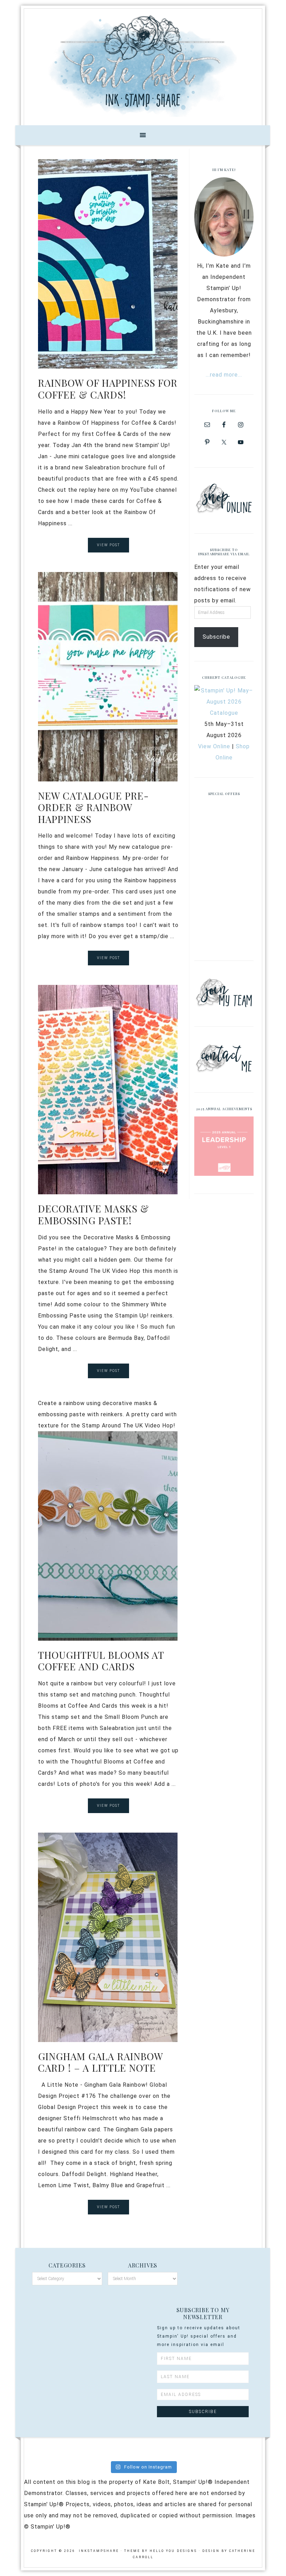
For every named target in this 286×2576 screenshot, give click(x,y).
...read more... (224, 375)
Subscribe (216, 637)
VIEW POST (108, 545)
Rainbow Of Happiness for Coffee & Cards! (108, 389)
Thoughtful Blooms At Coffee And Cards (101, 1661)
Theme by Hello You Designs (161, 2551)
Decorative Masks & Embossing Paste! (93, 1214)
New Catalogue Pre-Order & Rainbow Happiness (93, 807)
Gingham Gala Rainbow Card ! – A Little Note (100, 2062)
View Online (214, 746)
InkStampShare (143, 65)
